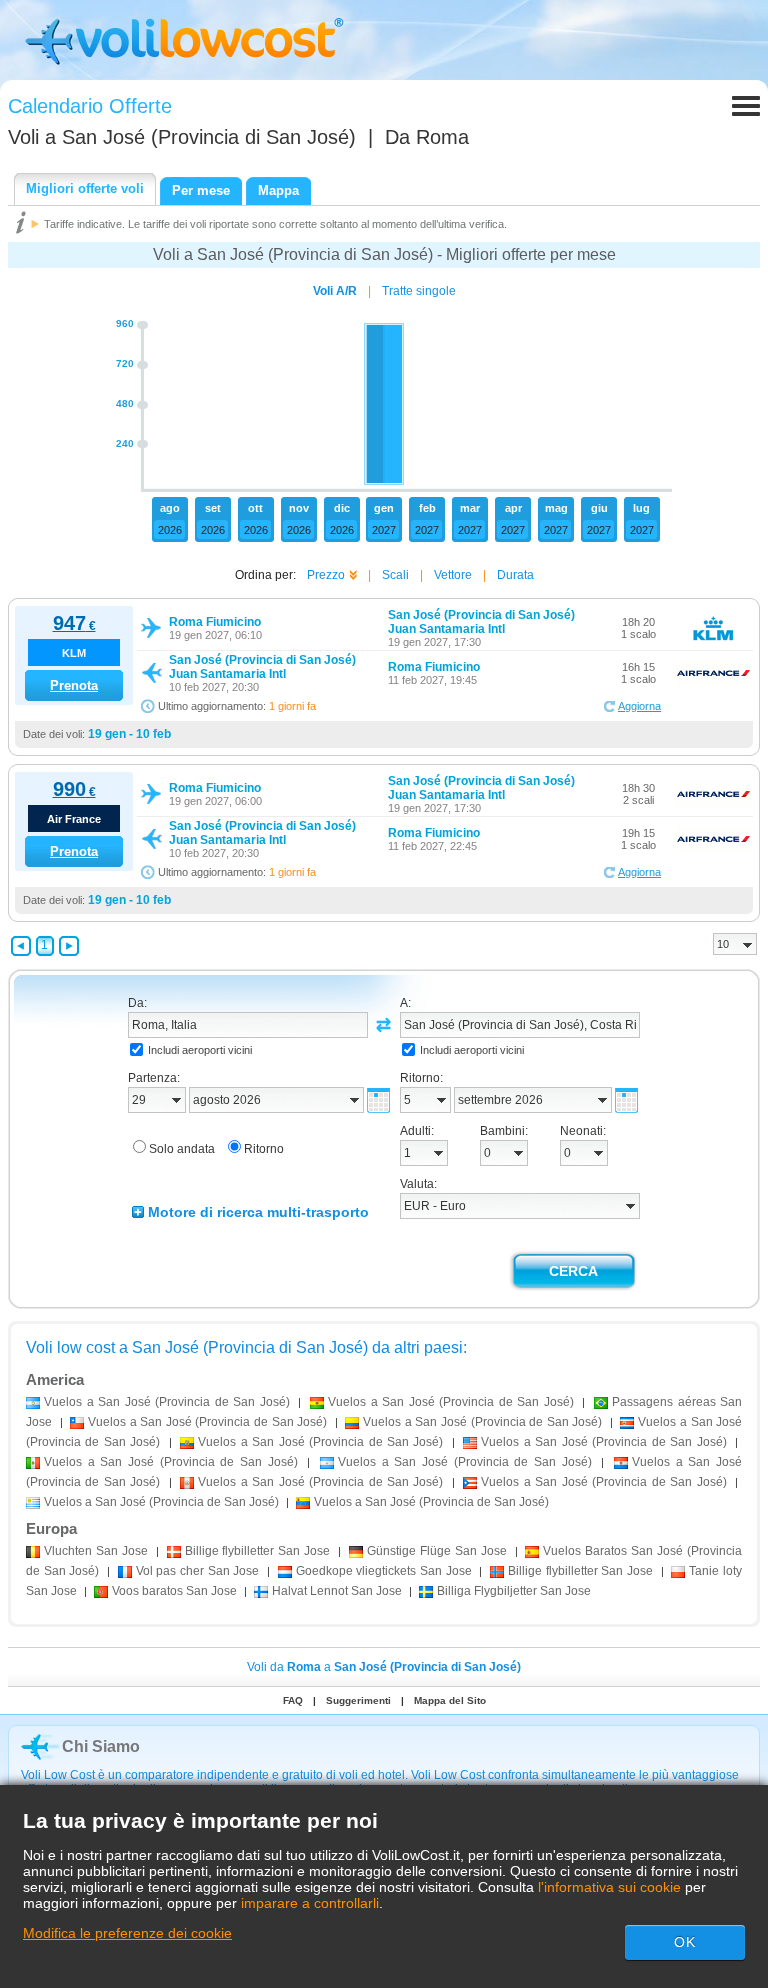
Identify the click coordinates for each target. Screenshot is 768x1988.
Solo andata (182, 1149)
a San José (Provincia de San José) (167, 1402)
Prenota (74, 685)
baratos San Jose (174, 1591)
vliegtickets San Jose (384, 1571)
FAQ (293, 1700)
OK (685, 1942)
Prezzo (326, 575)
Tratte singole (419, 291)
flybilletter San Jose (258, 1551)
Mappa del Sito (450, 1700)
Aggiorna (639, 706)
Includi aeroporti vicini (200, 1050)
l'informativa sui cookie (609, 1887)
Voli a (182, 137)
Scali (395, 575)
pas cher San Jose (198, 1571)
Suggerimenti (358, 1700)
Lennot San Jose (337, 1591)
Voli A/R (335, 291)
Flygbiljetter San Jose (514, 1591)
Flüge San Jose (437, 1551)
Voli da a (384, 1667)
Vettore (453, 575)
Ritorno (264, 1149)
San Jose (96, 1551)
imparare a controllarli (310, 1903)
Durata (515, 575)
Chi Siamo (101, 1746)
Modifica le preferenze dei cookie (127, 1933)
